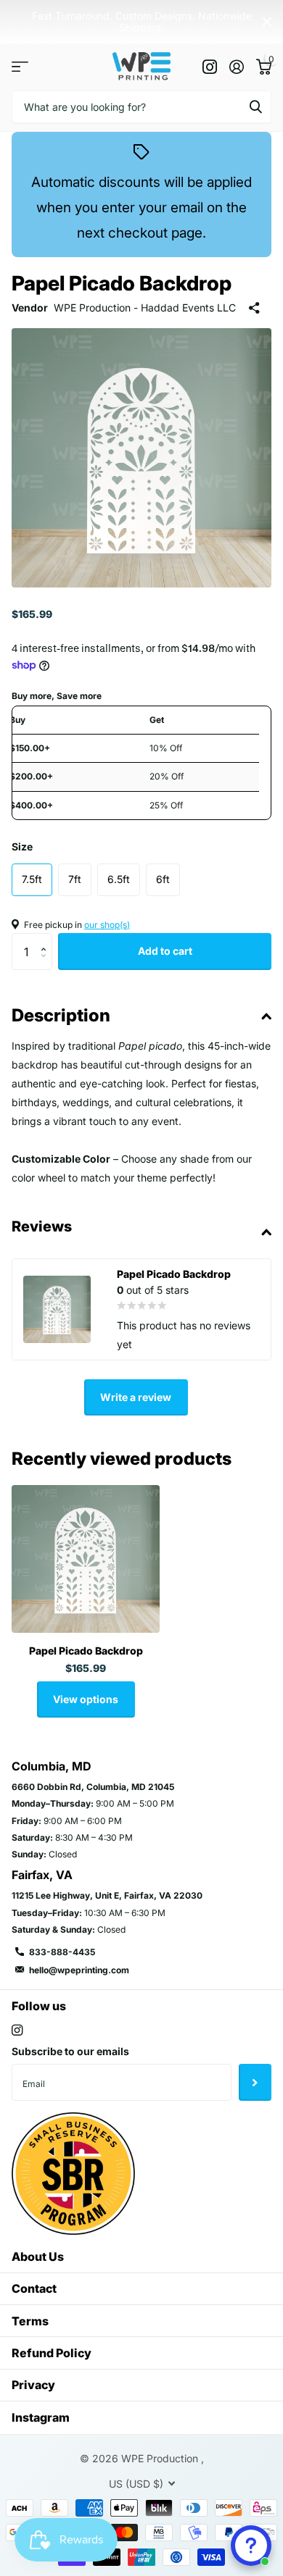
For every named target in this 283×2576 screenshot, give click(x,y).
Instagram (41, 2417)
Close (267, 22)
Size (22, 846)
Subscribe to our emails (70, 2051)
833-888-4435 (62, 1952)
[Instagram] (17, 2030)
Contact (34, 2288)
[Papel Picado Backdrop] (86, 1559)
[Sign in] (236, 67)
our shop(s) (107, 925)
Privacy (33, 2385)
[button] (47, 938)
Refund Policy (52, 2353)
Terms (30, 2321)
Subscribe (255, 2082)
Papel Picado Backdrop (86, 1651)
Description (61, 1015)
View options (86, 1699)
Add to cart (165, 951)
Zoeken (255, 107)
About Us (38, 2257)
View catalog (20, 67)
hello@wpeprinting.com (79, 1970)
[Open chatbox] (251, 2546)
